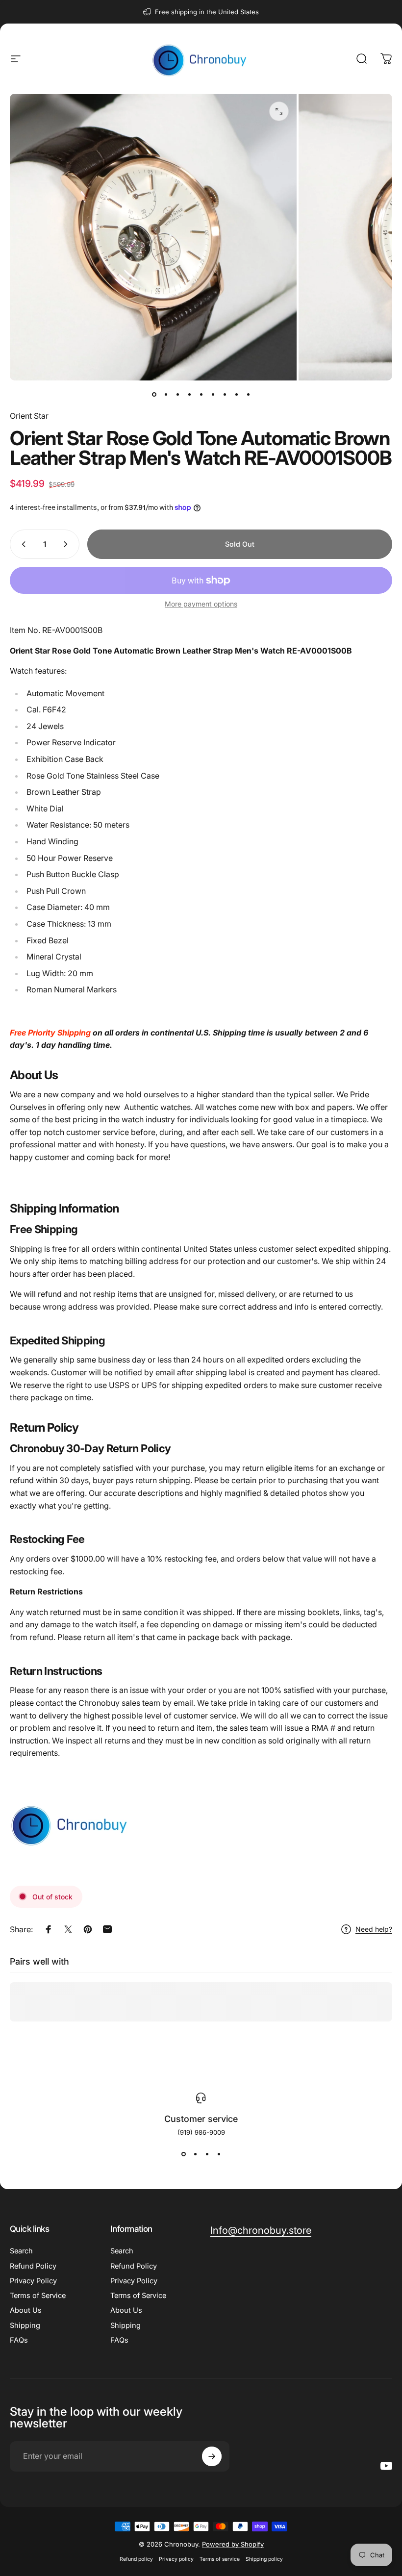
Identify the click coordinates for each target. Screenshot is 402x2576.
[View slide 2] (195, 2154)
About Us (26, 2310)
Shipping (25, 2325)
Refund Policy (33, 2266)
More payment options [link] (201, 604)
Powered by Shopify (233, 2544)
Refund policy (136, 2559)
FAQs (19, 2340)
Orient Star (29, 416)
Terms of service (220, 2559)
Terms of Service (38, 2296)
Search (21, 2251)
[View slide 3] (207, 2154)
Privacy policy (176, 2559)
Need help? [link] (374, 1929)
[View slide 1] (183, 2154)
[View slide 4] (219, 2154)
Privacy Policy (33, 2281)
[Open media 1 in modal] (279, 111)
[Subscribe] (212, 2456)
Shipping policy (264, 2559)
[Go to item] (154, 394)
